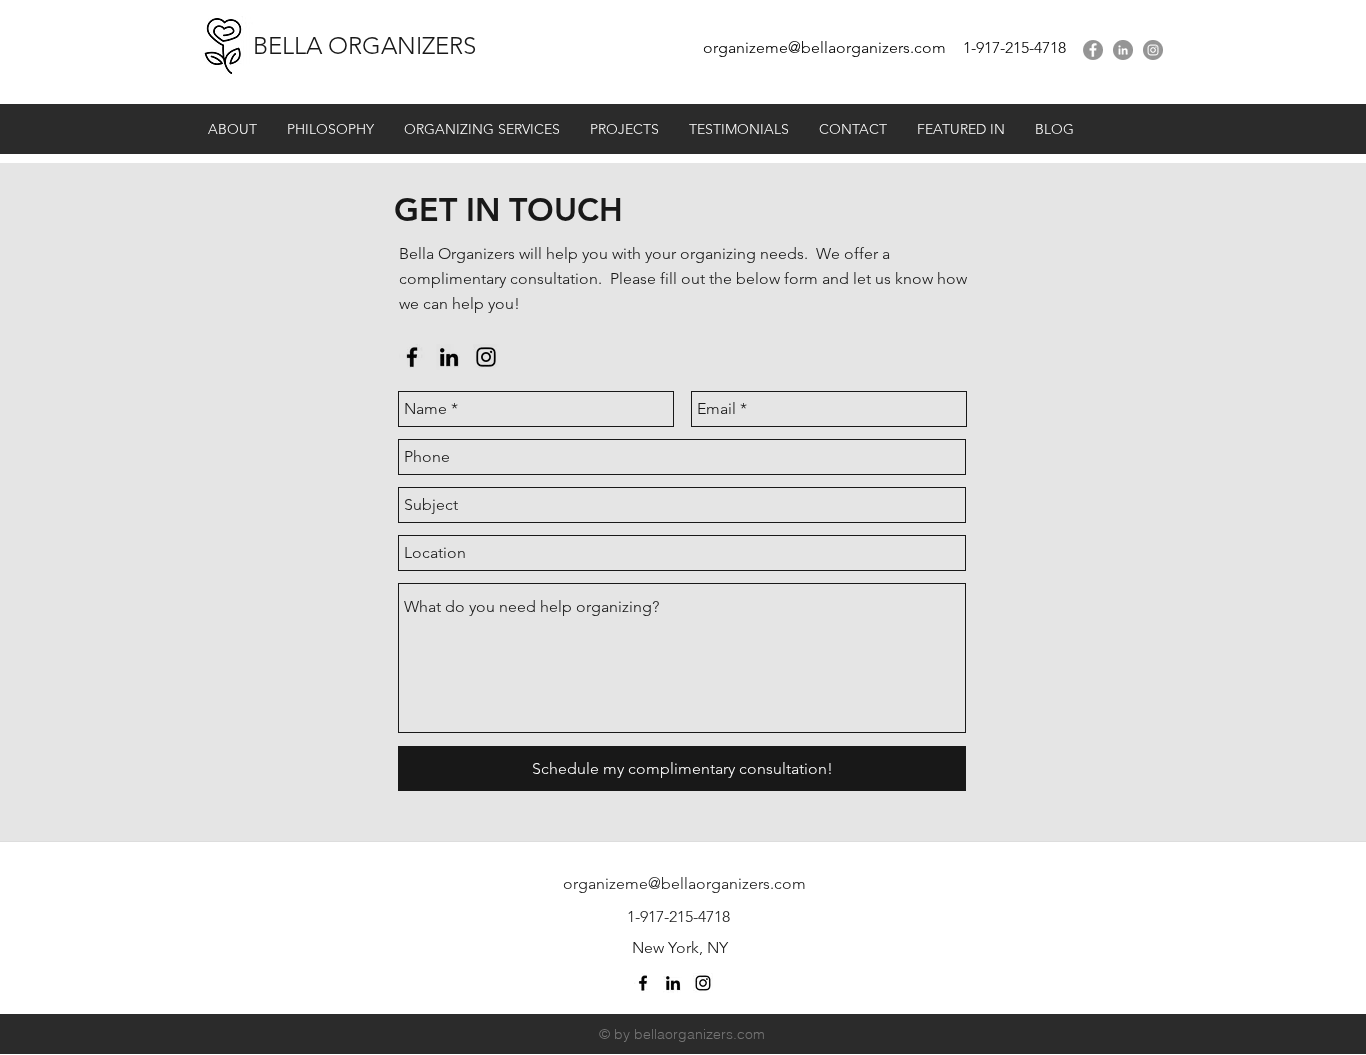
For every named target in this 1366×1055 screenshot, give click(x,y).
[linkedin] (1123, 50)
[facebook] (1093, 50)
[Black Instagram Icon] (486, 357)
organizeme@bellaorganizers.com (824, 47)
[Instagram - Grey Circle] (1153, 50)
